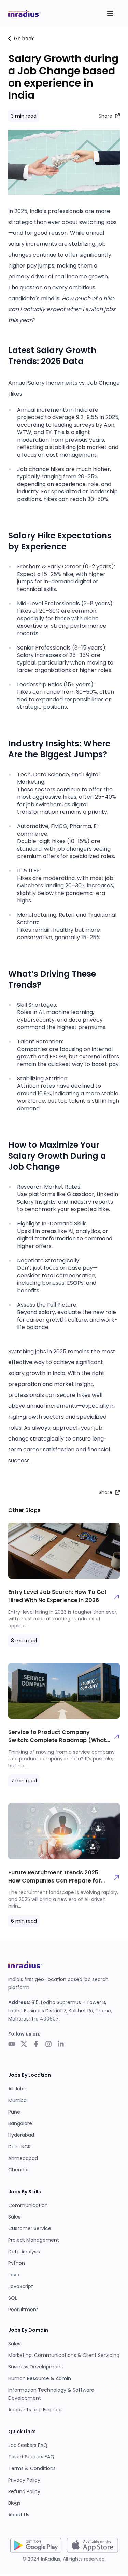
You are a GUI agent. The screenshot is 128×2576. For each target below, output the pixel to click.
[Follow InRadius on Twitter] (24, 2045)
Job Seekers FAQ (28, 2445)
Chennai (18, 2170)
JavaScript (21, 2286)
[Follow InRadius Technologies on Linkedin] (61, 2045)
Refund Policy (24, 2491)
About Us (19, 2515)
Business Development (35, 2367)
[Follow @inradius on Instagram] (48, 2045)
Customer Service (30, 2228)
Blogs (14, 2503)
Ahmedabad (23, 2158)
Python (17, 2263)
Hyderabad (21, 2135)
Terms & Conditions (32, 2468)
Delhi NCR (19, 2147)
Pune (14, 2112)
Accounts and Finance (35, 2410)
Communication (28, 2205)
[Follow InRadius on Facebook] (36, 2045)
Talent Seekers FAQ (31, 2457)
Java (14, 2275)
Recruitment (23, 2310)
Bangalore (20, 2123)
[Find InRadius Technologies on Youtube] (12, 2045)
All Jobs (17, 2089)
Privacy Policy (24, 2480)
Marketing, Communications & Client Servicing (64, 2355)
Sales (14, 2217)
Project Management (34, 2240)
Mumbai (18, 2100)
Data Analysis (24, 2252)
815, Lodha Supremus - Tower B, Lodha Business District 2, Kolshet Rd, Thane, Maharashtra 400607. (60, 2011)
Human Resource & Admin (40, 2378)
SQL (13, 2298)
